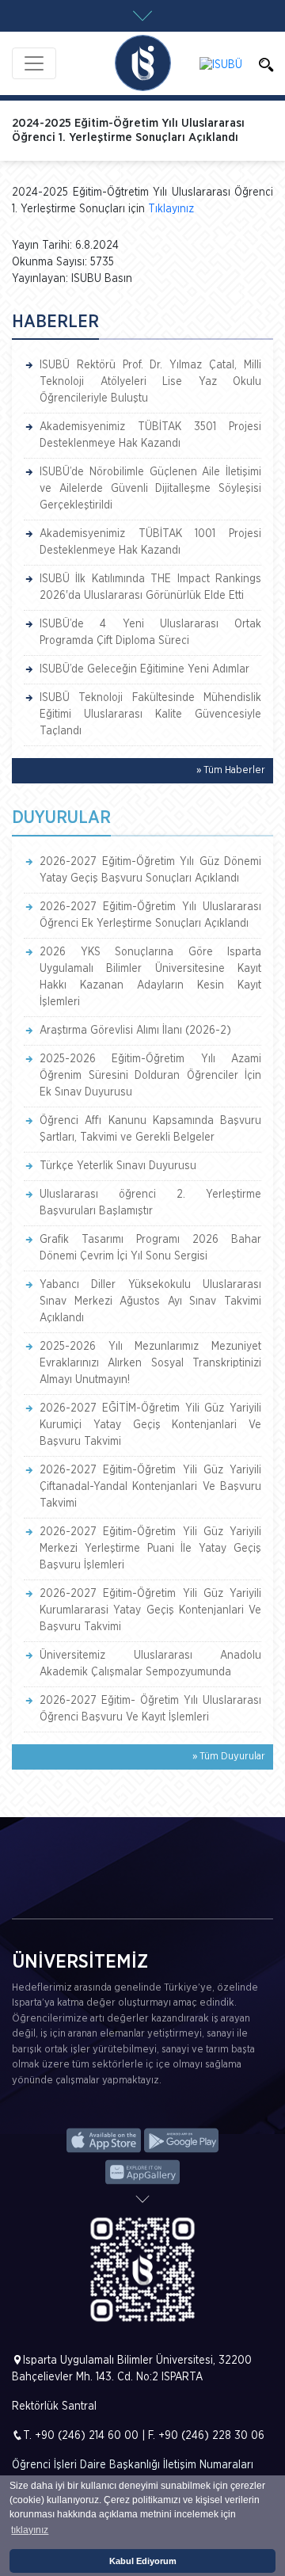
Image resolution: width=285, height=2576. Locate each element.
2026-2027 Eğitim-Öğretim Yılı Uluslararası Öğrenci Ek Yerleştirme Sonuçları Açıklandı (150, 915)
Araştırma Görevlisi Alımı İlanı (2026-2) (135, 1031)
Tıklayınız (171, 209)
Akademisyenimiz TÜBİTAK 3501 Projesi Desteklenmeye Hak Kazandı (150, 435)
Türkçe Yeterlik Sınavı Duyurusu (118, 1166)
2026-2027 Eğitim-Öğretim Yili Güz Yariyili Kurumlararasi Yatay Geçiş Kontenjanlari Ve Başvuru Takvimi (150, 1610)
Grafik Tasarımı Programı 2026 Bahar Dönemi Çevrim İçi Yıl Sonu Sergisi (150, 1248)
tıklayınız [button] (30, 2530)
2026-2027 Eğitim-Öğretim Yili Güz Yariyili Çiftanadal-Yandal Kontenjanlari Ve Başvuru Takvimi (150, 1487)
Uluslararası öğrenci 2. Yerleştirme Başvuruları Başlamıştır (150, 1203)
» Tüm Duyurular (229, 1757)
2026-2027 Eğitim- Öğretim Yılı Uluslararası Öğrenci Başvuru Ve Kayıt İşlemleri (150, 1709)
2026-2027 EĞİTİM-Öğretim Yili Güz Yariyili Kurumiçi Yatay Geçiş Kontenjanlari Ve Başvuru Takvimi (150, 1425)
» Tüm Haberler (231, 770)
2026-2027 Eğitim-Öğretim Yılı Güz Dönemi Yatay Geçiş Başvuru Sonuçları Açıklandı (150, 870)
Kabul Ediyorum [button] (143, 2561)
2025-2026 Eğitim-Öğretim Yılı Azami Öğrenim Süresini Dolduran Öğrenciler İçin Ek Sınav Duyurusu (150, 1076)
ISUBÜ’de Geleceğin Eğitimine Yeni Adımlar (144, 669)
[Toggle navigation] (34, 63)
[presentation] (25, 1894)
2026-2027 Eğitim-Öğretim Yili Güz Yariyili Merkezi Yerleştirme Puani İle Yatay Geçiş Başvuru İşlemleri (150, 1549)
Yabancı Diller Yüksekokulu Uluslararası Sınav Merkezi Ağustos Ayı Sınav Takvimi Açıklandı (150, 1301)
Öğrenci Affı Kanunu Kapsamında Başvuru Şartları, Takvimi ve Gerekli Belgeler (150, 1129)
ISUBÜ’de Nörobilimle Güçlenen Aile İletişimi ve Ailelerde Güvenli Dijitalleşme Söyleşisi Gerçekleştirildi (150, 489)
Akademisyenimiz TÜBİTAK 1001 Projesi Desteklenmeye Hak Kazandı (150, 542)
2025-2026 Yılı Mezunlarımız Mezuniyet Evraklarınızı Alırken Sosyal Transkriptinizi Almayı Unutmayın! (150, 1363)
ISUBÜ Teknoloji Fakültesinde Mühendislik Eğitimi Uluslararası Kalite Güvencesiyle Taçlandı (150, 714)
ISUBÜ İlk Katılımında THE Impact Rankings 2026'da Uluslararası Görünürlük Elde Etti (150, 587)
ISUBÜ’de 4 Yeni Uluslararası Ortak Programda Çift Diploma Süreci (150, 633)
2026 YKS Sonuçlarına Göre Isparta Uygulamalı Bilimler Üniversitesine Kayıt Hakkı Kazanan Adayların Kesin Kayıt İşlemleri (150, 977)
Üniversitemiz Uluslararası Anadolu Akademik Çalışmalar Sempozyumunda (150, 1664)
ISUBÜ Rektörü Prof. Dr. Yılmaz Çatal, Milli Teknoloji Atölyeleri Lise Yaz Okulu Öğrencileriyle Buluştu (150, 382)
